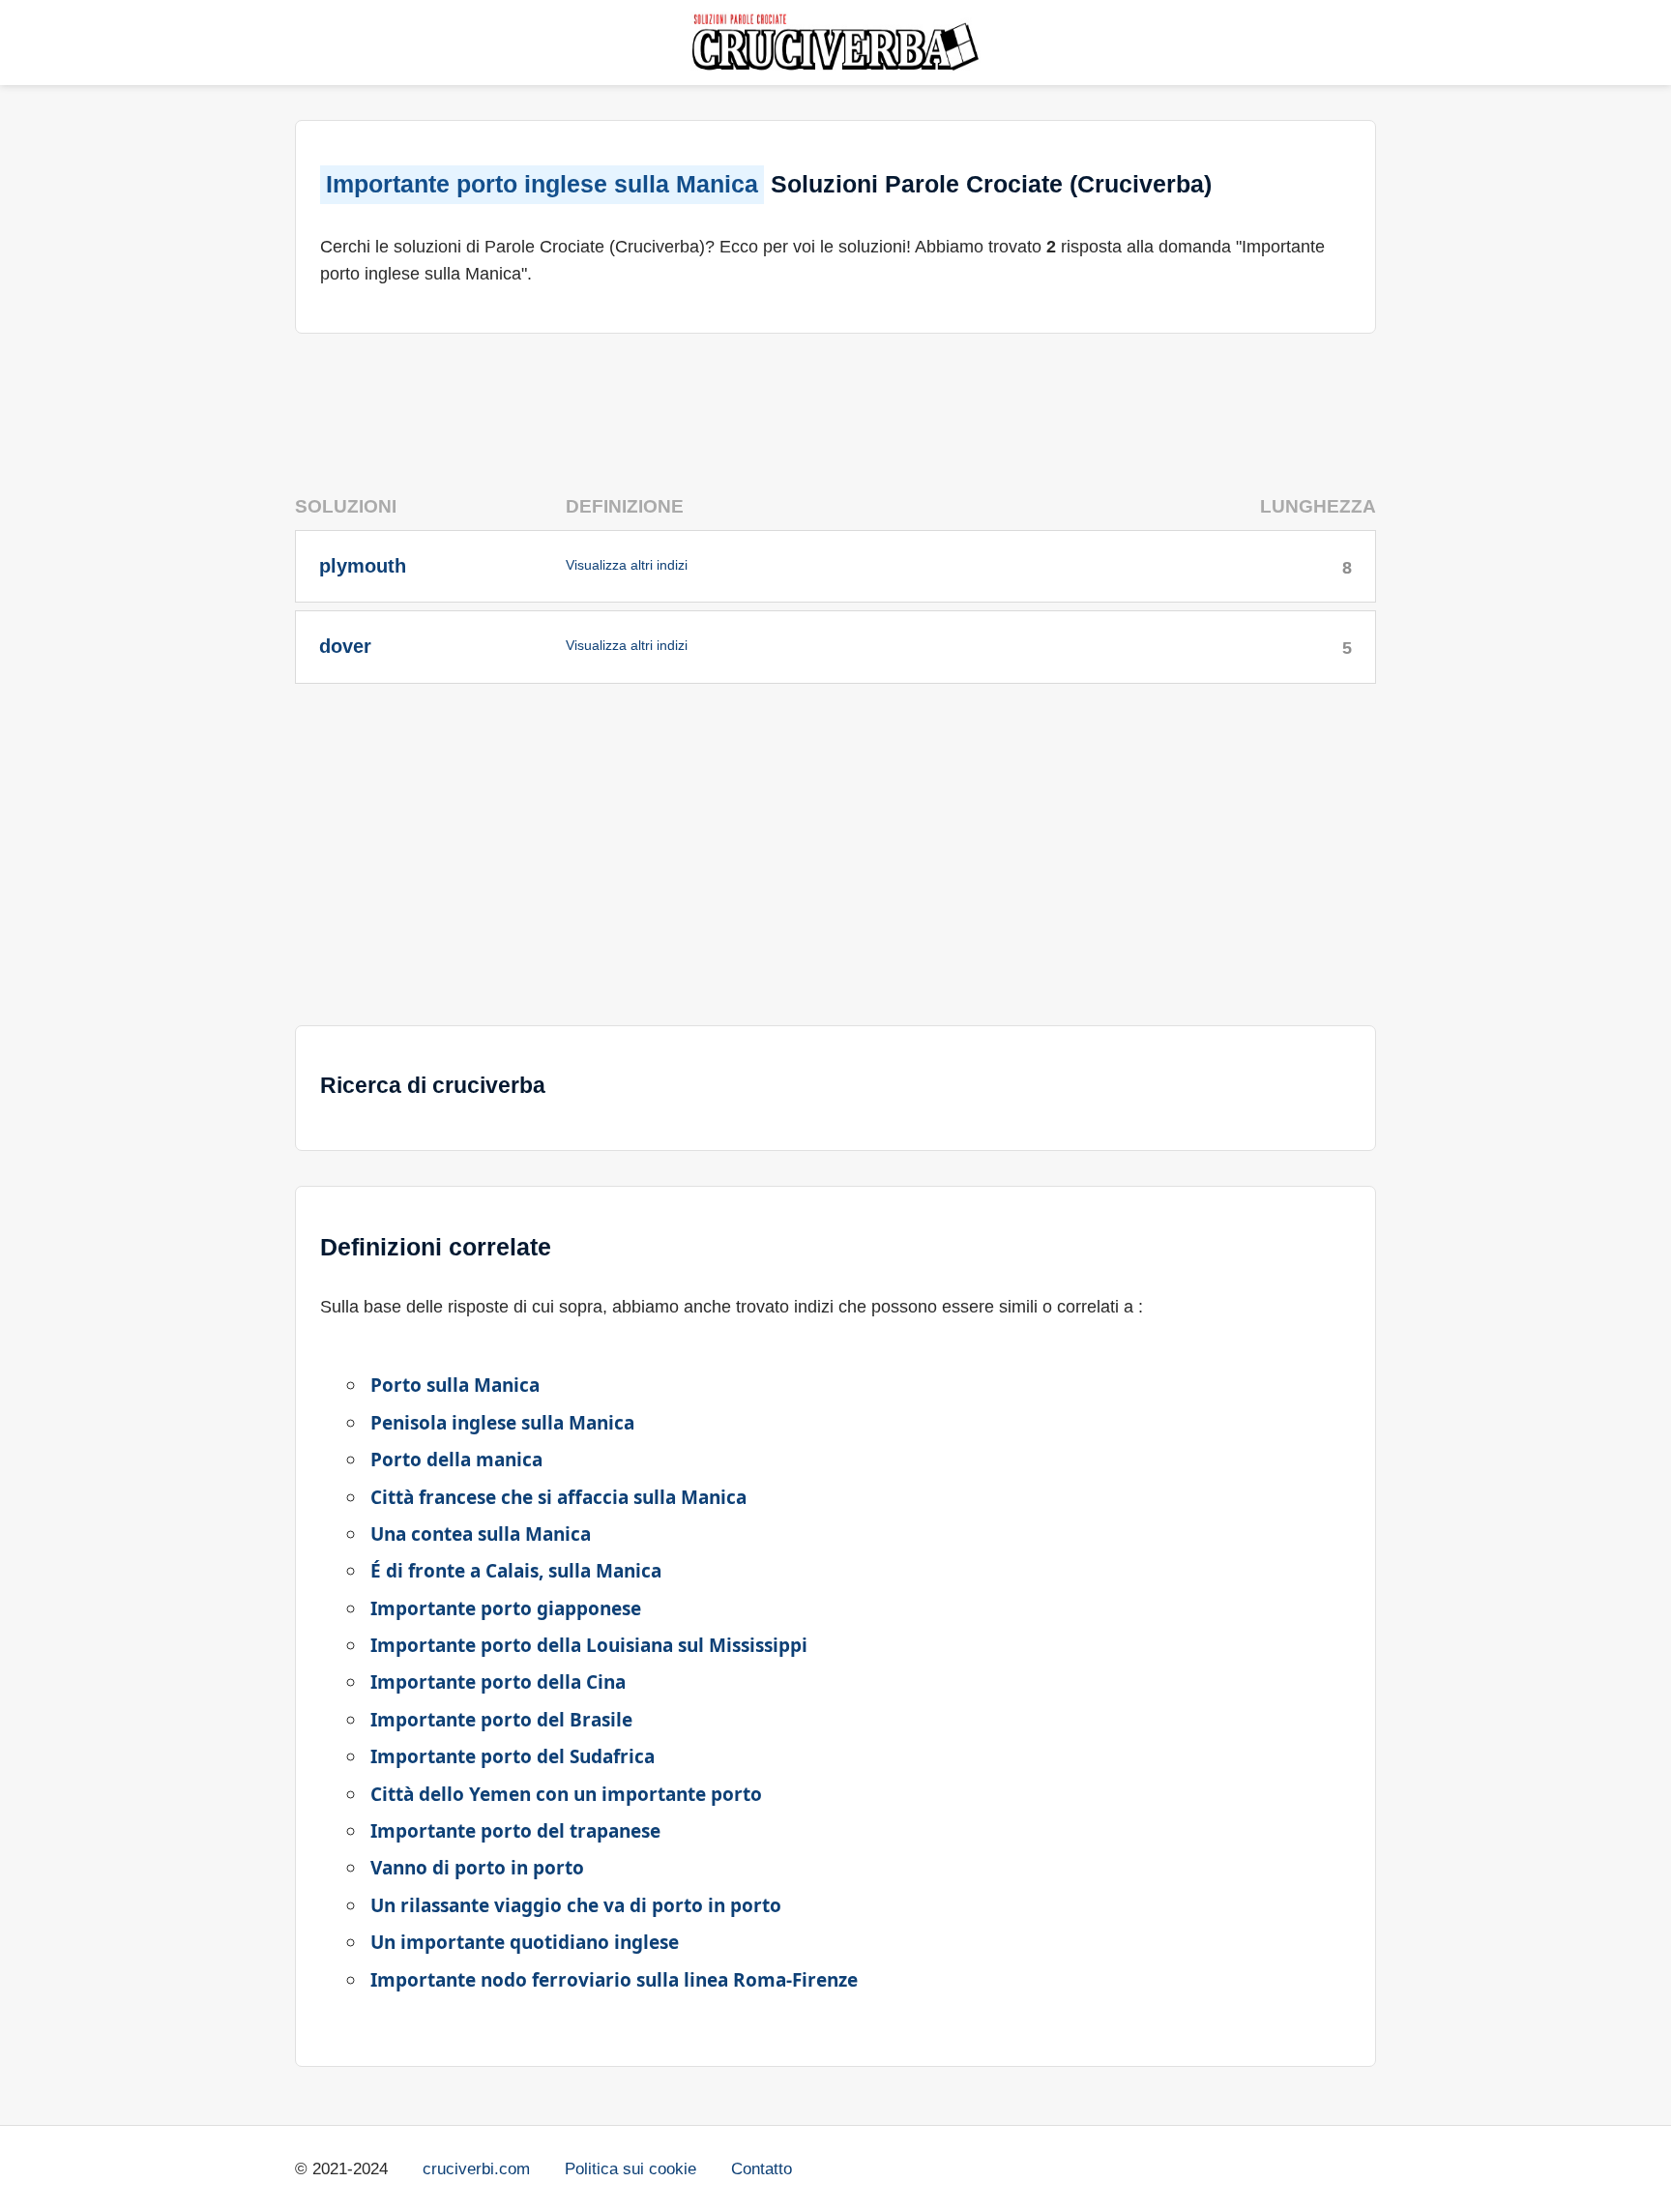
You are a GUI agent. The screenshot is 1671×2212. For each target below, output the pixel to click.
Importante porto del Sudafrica (513, 1756)
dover (345, 646)
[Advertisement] (835, 405)
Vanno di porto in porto (477, 1868)
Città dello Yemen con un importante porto (566, 1794)
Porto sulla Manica (455, 1385)
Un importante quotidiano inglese (525, 1942)
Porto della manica (456, 1460)
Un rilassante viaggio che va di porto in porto (576, 1905)
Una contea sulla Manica (481, 1534)
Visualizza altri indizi (627, 565)
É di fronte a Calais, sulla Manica (516, 1571)
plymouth (363, 566)
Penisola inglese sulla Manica (502, 1423)
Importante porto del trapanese (515, 1831)
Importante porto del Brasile (501, 1720)
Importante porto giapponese (506, 1608)
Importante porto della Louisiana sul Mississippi (589, 1645)
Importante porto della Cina (498, 1682)
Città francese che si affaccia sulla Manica (558, 1497)
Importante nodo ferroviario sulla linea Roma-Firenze (614, 1980)
